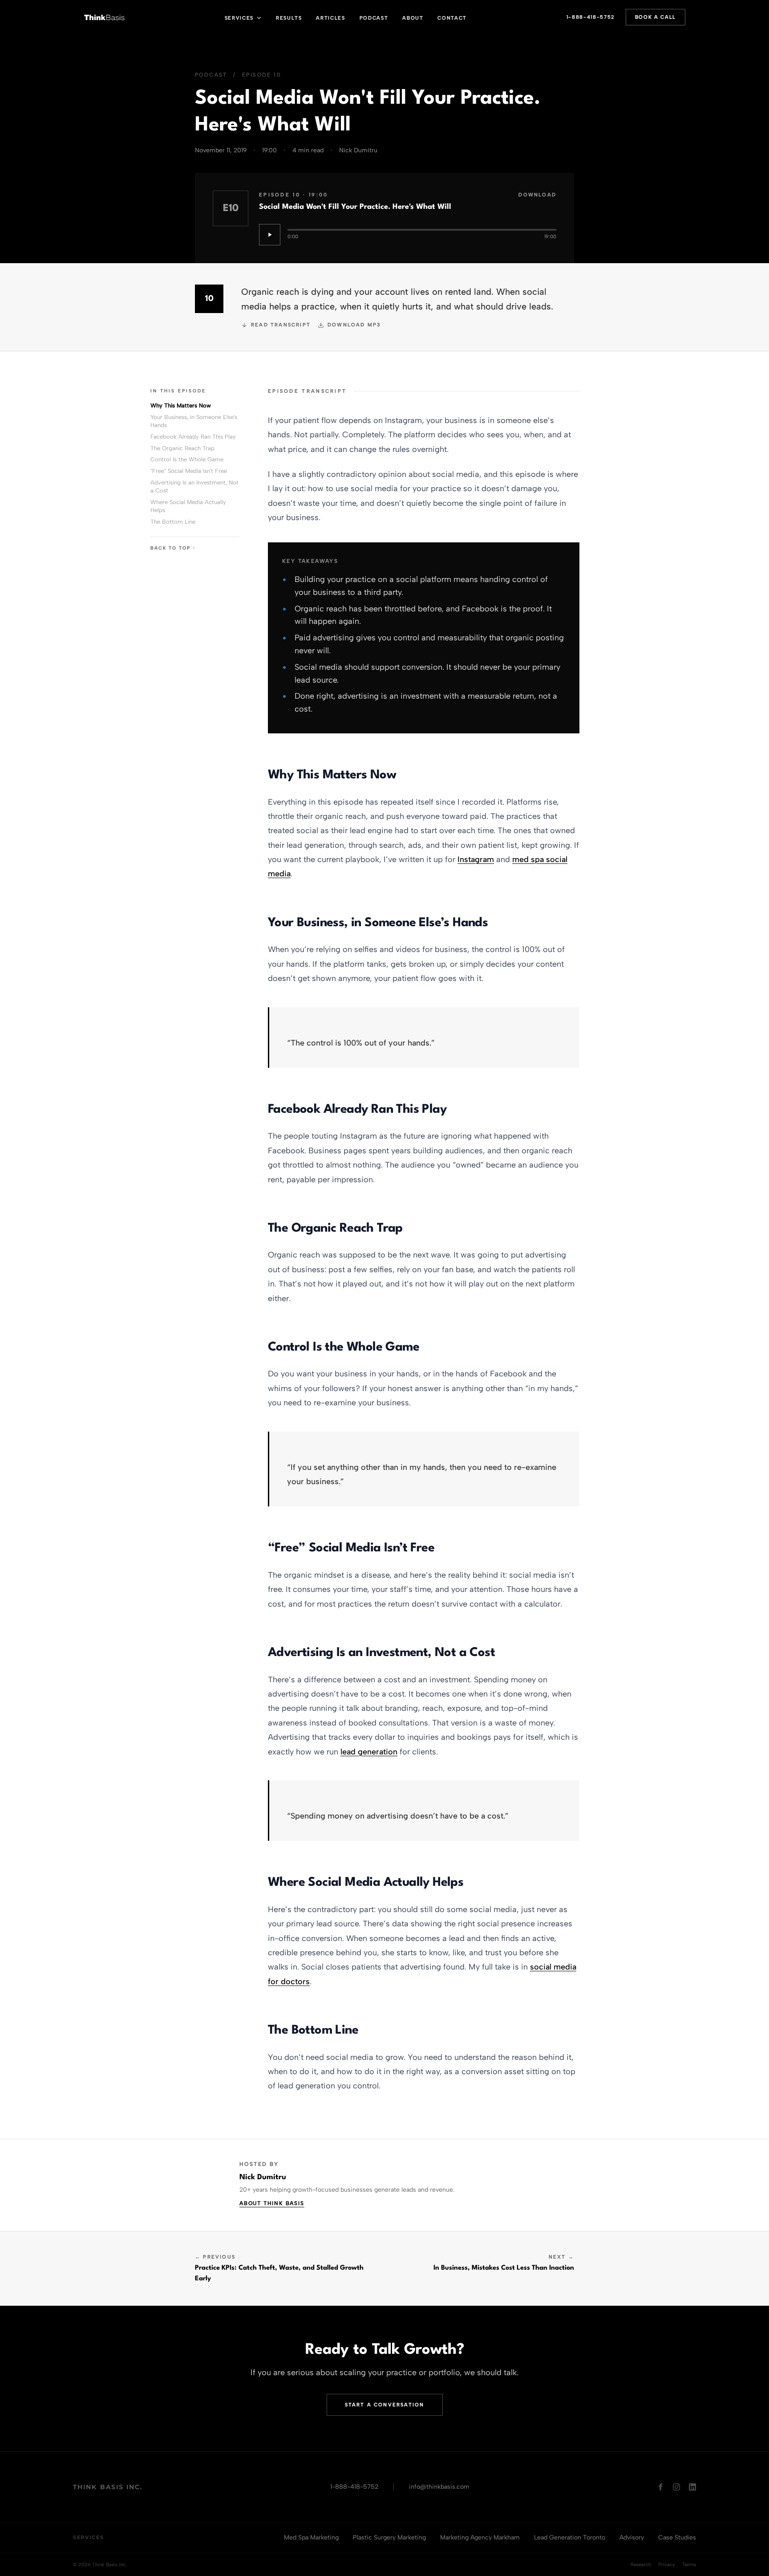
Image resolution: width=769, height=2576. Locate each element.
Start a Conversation (385, 2405)
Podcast (374, 18)
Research (641, 2565)
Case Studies (677, 2537)
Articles (330, 18)
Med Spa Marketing (311, 2537)
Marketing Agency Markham (480, 2537)
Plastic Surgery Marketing (389, 2537)
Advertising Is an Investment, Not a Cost (194, 486)
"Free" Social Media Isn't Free (189, 471)
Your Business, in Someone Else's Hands (194, 421)
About (413, 18)
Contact (452, 18)
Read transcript (281, 325)
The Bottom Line (173, 522)
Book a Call (656, 17)
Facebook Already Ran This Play (193, 437)
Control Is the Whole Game (187, 459)
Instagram (476, 859)
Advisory (632, 2537)
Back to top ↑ (173, 548)
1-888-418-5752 (591, 17)
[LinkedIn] (692, 2487)
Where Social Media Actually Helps (188, 506)
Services (239, 18)
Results (289, 18)
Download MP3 (354, 325)
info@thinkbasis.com (439, 2487)
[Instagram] (676, 2487)
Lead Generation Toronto (570, 2537)
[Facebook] (660, 2487)
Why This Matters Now (181, 405)
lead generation (369, 1752)
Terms (689, 2565)
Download (537, 195)
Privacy (667, 2565)
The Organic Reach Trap (182, 448)
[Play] (270, 235)
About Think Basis (272, 2203)
